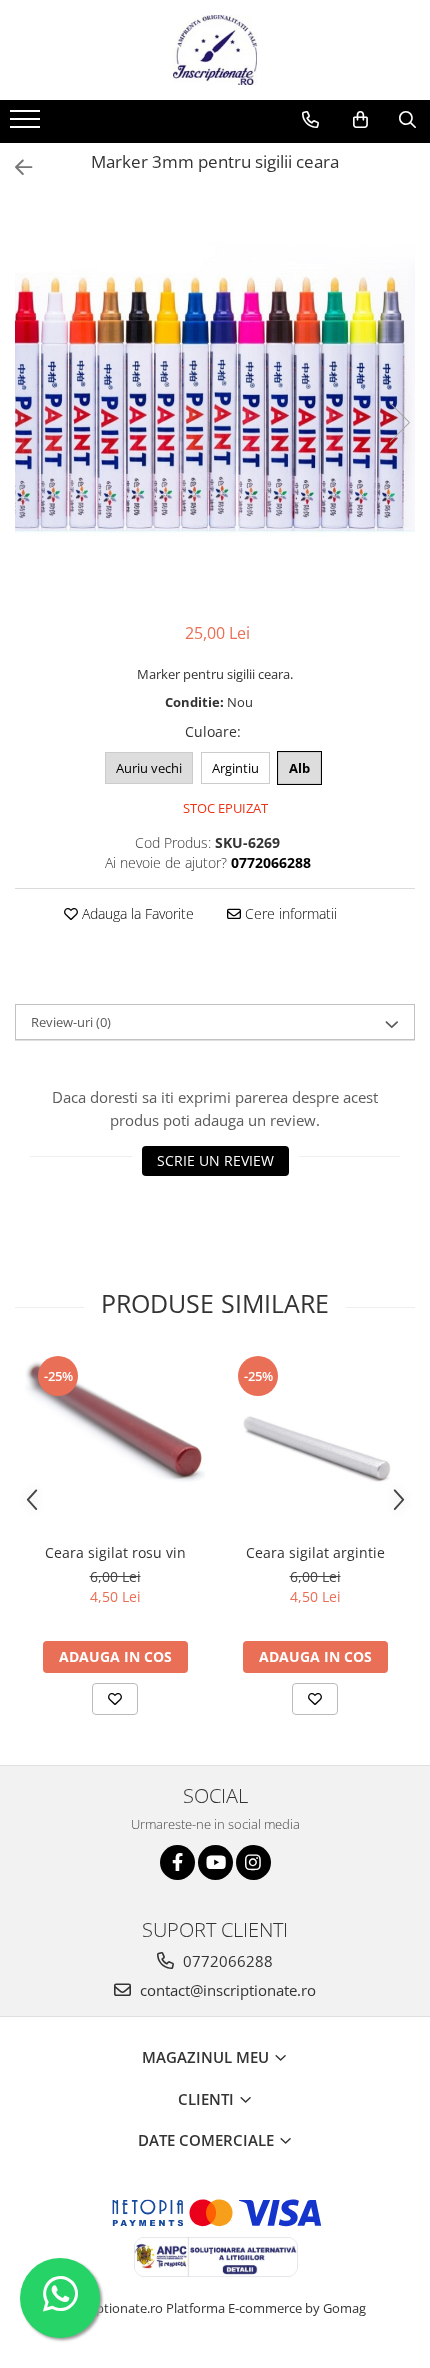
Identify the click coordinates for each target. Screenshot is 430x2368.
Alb (299, 768)
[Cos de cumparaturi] (360, 120)
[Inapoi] (15, 167)
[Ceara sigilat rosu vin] (115, 1443)
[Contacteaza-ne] (310, 120)
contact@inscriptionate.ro (226, 1990)
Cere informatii (289, 913)
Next (399, 422)
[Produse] (27, 125)
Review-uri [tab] (71, 1022)
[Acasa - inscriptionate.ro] (215, 50)
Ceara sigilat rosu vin (115, 1552)
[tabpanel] (215, 401)
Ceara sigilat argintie (315, 1552)
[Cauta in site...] (407, 120)
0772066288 (226, 1961)
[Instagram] (253, 1862)
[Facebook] (177, 1862)
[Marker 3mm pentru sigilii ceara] (215, 401)
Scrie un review (215, 1160)
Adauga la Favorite (136, 913)
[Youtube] (215, 1862)
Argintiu (235, 768)
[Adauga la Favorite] (115, 1699)
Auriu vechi (149, 768)
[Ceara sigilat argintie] (315, 1443)
